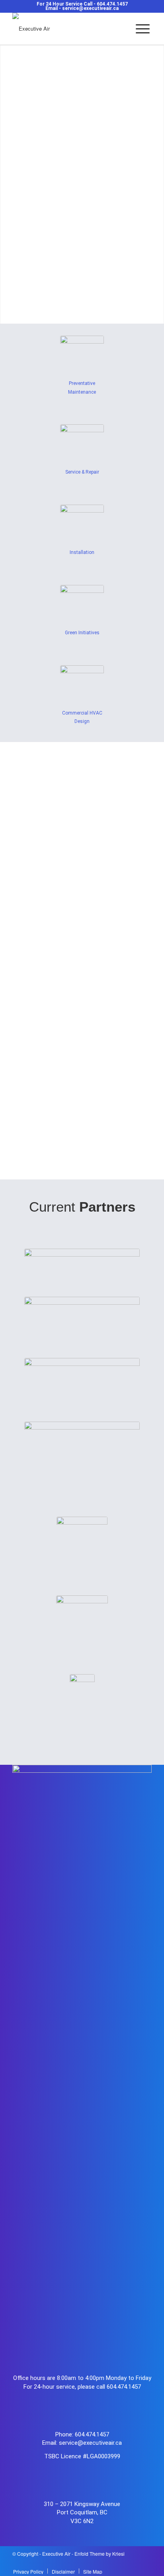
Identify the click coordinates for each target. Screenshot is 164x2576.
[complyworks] (82, 1315)
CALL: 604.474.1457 (82, 1131)
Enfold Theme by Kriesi (100, 2554)
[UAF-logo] (82, 1623)
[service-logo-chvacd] (82, 685)
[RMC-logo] (82, 1447)
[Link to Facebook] (122, 2562)
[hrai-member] (82, 1378)
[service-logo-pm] (82, 356)
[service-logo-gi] (82, 605)
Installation (82, 552)
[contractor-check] (82, 1544)
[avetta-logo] (82, 1261)
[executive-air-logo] (68, 29)
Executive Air (56, 2554)
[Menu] (143, 29)
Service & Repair (82, 472)
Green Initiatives (82, 633)
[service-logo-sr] (82, 444)
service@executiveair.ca (90, 8)
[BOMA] (82, 1702)
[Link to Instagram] (134, 2562)
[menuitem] (143, 29)
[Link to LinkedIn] (146, 2562)
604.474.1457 (112, 4)
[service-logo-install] (82, 525)
